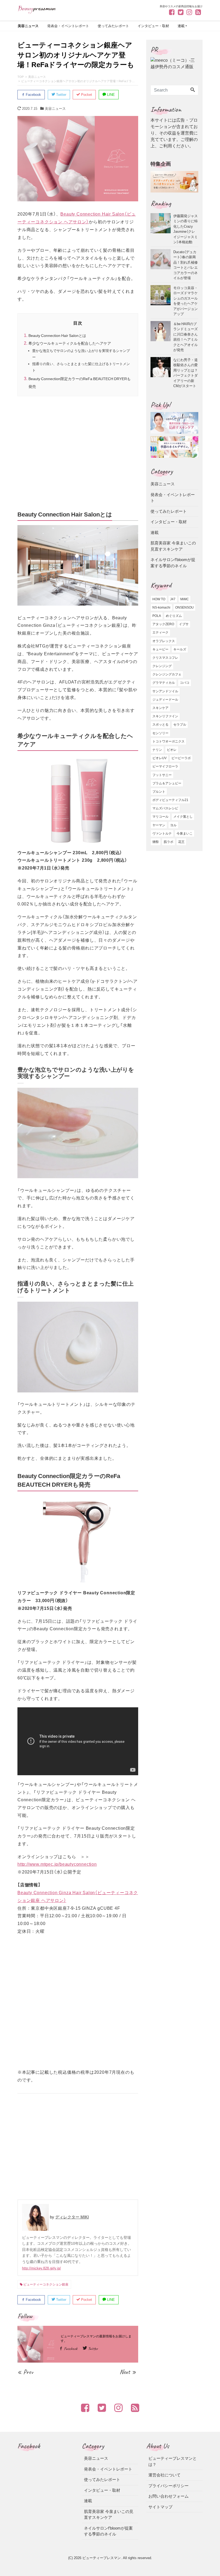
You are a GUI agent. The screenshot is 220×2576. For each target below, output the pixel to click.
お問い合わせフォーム (168, 2496)
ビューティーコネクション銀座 (46, 2284)
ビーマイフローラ (165, 766)
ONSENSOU (184, 607)
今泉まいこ (185, 834)
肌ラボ (168, 842)
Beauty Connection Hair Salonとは (57, 335)
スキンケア (160, 708)
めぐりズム (174, 616)
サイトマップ (160, 2507)
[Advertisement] (78, 453)
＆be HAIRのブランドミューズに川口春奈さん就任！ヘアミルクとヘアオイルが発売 (186, 337)
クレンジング (162, 666)
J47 (173, 599)
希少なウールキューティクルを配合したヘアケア (70, 343)
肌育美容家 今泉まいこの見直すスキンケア (173, 546)
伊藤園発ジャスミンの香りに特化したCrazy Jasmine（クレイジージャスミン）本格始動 (186, 229)
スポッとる (160, 725)
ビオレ (172, 750)
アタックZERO (163, 624)
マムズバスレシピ (165, 808)
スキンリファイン (165, 716)
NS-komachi (161, 607)
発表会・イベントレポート (68, 26)
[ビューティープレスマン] (37, 9)
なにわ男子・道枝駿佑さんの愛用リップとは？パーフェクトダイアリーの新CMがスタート (186, 373)
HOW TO (159, 599)
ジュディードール (165, 700)
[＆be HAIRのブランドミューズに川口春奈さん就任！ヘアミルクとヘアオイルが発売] (162, 337)
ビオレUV (159, 758)
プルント (159, 792)
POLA (157, 616)
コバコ (185, 683)
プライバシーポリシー (168, 2486)
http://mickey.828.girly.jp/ (41, 2268)
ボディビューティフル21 (170, 800)
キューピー (160, 649)
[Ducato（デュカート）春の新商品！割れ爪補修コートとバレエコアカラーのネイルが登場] (162, 265)
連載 (181, 26)
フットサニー (162, 775)
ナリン (157, 750)
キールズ (180, 649)
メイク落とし (183, 817)
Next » (128, 2372)
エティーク (160, 632)
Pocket (86, 95)
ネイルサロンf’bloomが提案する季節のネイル (173, 563)
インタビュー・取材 (153, 26)
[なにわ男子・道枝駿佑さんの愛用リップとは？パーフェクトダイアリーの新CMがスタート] (162, 373)
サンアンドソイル (165, 691)
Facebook (33, 95)
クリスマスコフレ (165, 658)
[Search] (193, 90)
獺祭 (156, 842)
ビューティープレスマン (102, 2558)
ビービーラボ (181, 758)
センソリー (160, 733)
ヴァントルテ (162, 834)
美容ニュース (28, 26)
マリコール (160, 817)
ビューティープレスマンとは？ (173, 2461)
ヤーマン (159, 825)
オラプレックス (164, 641)
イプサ (184, 624)
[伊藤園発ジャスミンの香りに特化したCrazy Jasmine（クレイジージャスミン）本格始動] (162, 229)
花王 (181, 842)
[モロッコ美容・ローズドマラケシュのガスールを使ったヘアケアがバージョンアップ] (162, 301)
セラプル (180, 725)
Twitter (61, 95)
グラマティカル (164, 683)
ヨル (173, 825)
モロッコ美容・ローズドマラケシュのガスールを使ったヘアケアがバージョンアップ (186, 301)
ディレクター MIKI (72, 2217)
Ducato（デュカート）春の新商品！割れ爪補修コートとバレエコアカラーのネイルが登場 (186, 265)
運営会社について (164, 2475)
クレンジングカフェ (167, 674)
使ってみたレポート (113, 26)
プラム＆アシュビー (167, 783)
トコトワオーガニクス (168, 741)
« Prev (25, 2372)
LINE (110, 95)
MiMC (185, 599)
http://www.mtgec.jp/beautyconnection (57, 1864)
